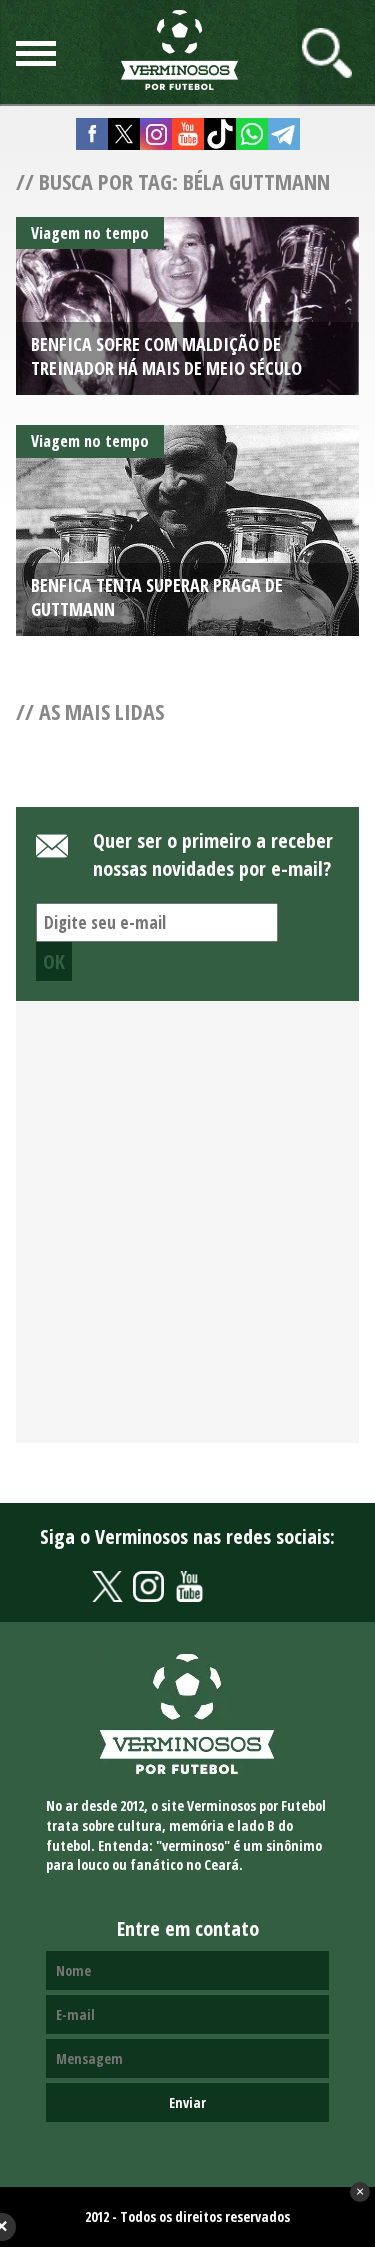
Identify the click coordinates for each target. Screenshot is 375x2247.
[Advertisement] (187, 1233)
